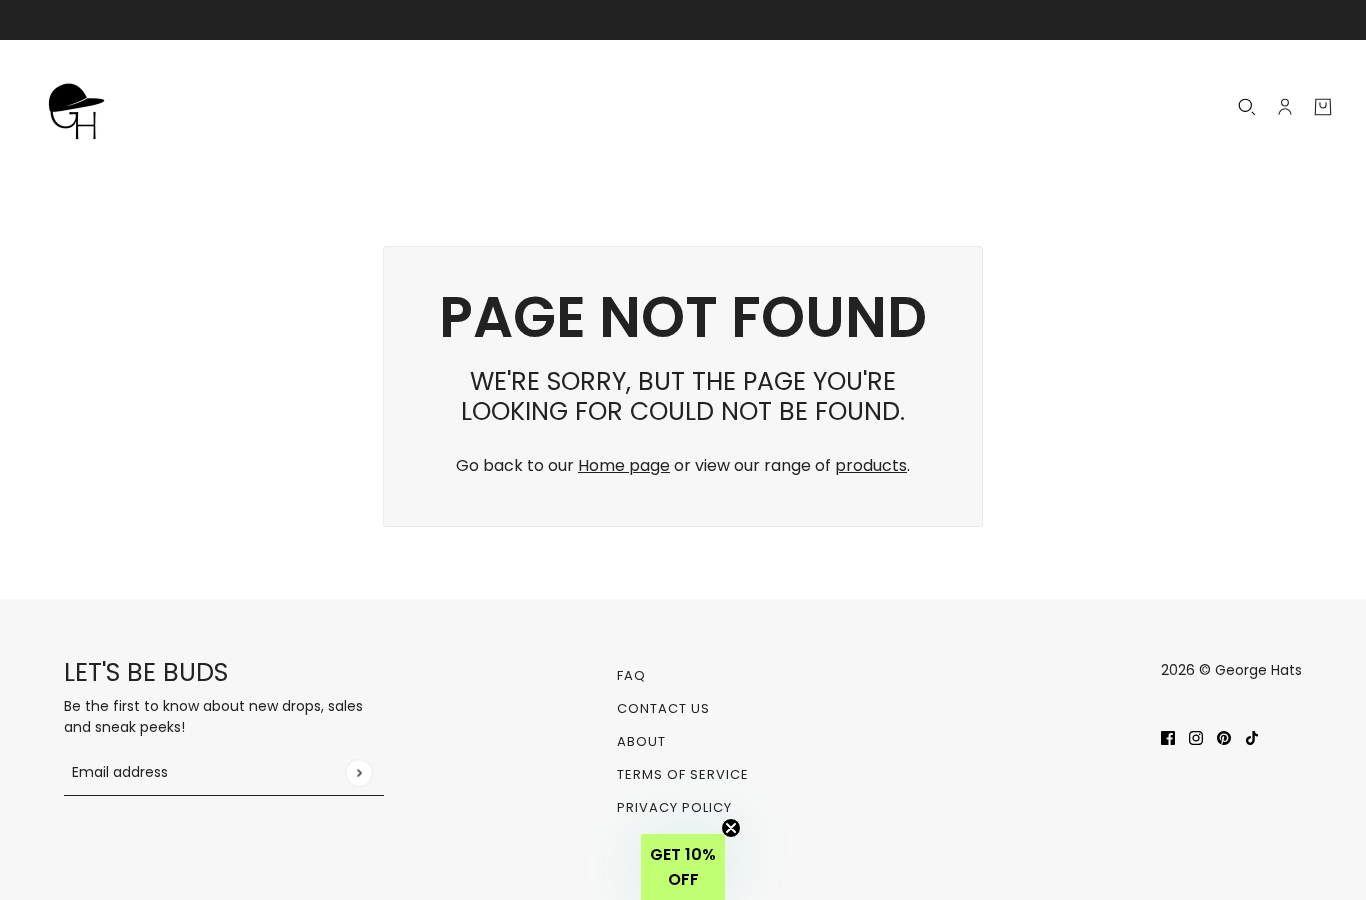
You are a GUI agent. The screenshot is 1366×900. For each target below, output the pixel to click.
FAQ (631, 675)
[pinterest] (1224, 737)
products (871, 465)
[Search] (1247, 107)
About (641, 741)
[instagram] (1196, 737)
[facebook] (1168, 737)
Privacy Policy (674, 807)
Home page (624, 465)
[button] (683, 867)
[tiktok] (1252, 737)
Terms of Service (683, 774)
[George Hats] (82, 107)
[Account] (1285, 107)
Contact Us (663, 708)
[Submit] (358, 772)
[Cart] (1323, 107)
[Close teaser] (731, 828)
